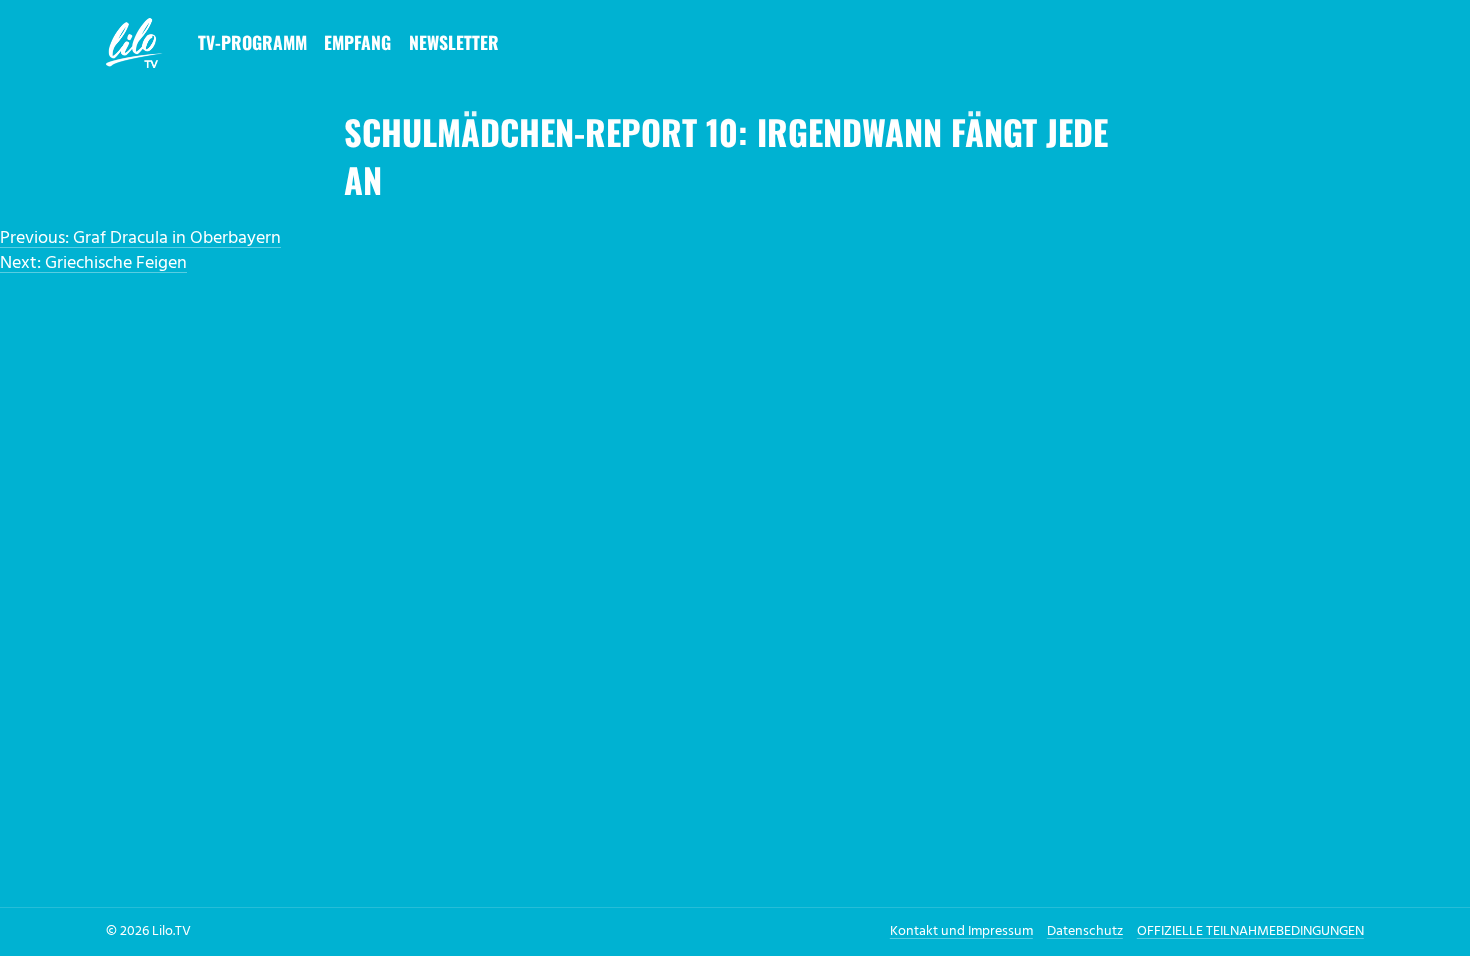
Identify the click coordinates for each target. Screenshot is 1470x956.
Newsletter (454, 42)
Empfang (357, 42)
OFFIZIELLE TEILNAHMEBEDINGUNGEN (1250, 931)
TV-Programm (252, 42)
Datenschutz (1085, 931)
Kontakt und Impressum (961, 931)
